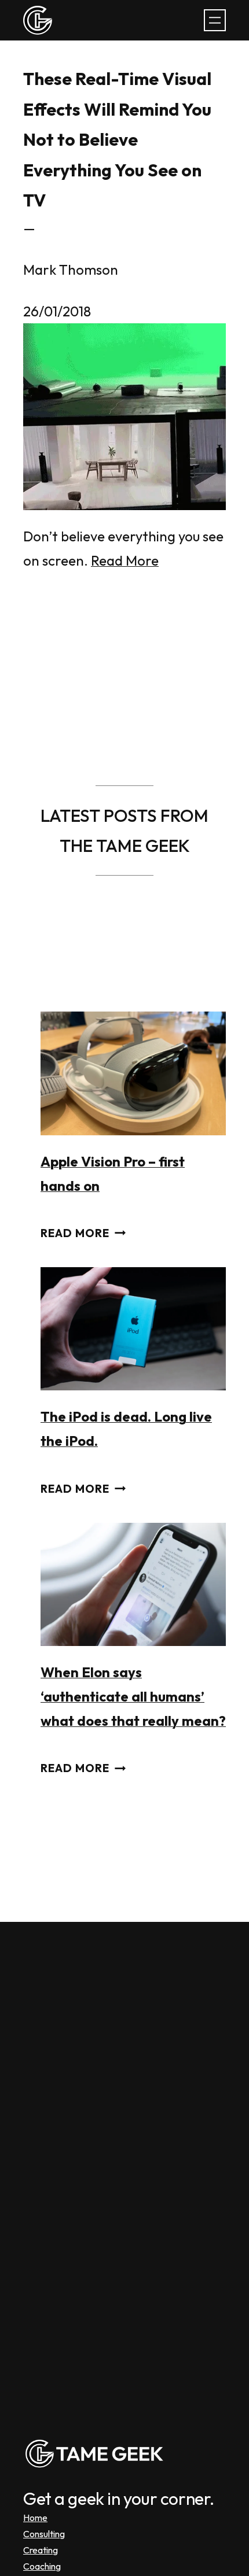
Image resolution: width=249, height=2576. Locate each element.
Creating (41, 2550)
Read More (125, 560)
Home (35, 2518)
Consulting (44, 2534)
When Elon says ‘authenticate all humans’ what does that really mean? (133, 1696)
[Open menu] (215, 20)
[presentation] (133, 1073)
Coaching (42, 2566)
